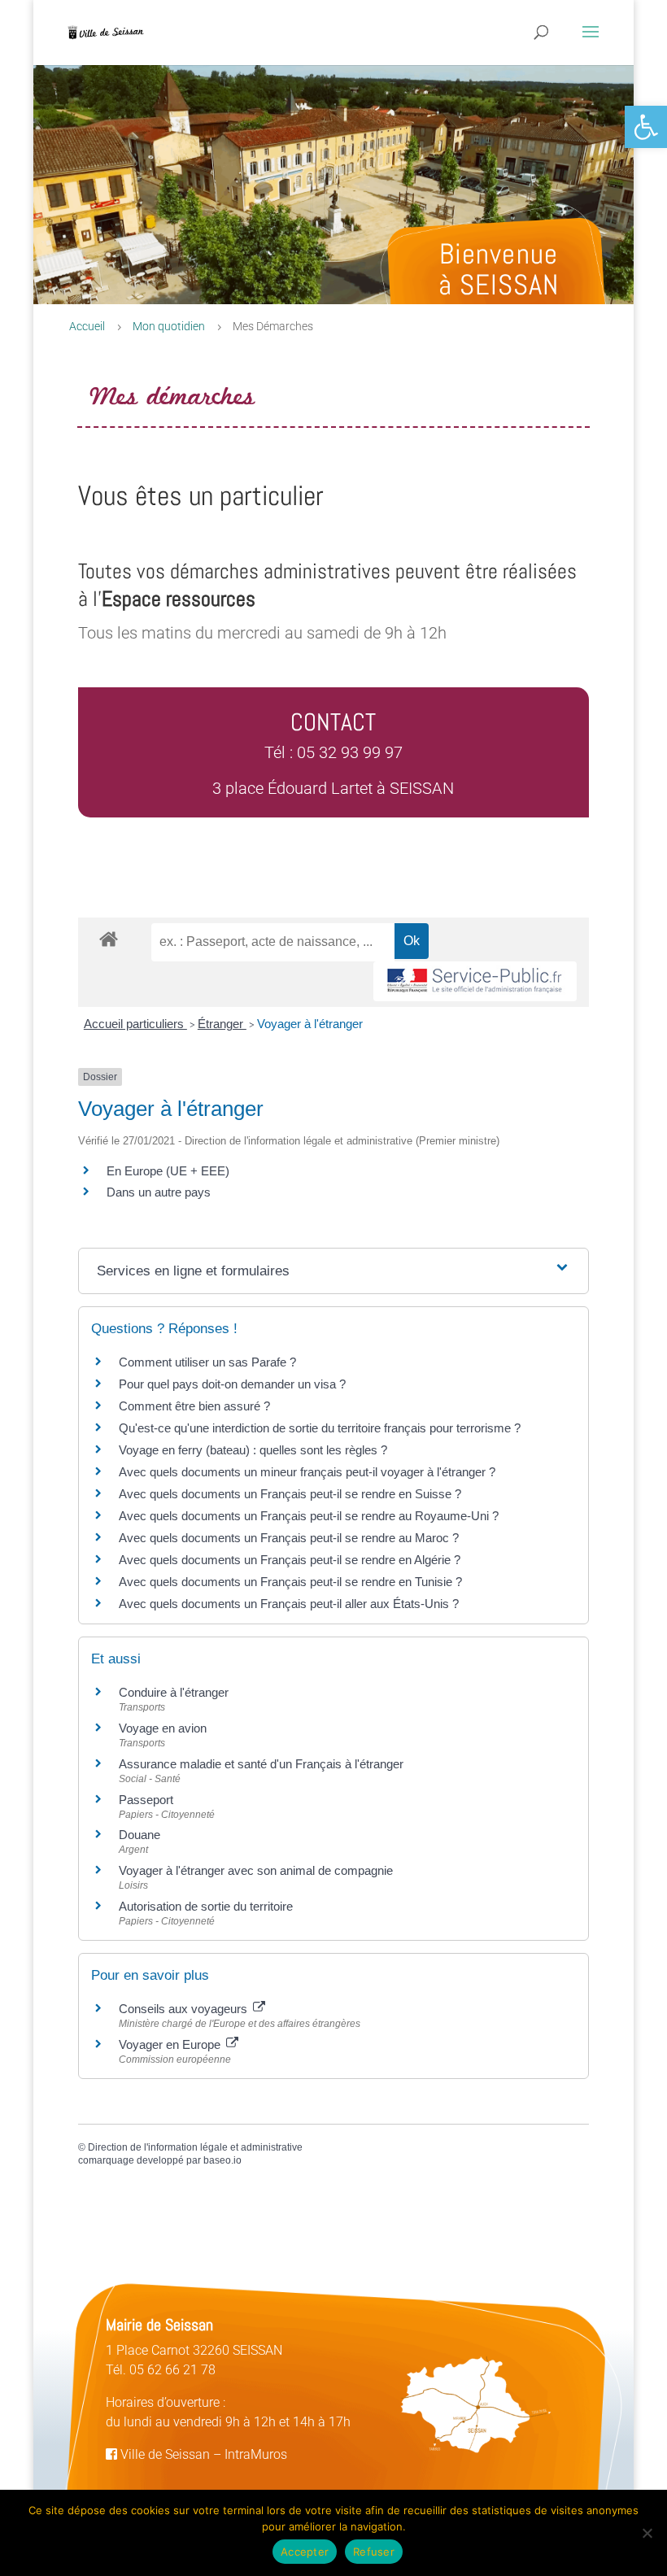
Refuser (374, 2552)
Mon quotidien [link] (169, 326)
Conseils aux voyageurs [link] (185, 2009)
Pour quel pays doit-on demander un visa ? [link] (232, 1384)
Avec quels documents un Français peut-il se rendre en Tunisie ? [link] (290, 1582)
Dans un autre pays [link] (159, 1192)
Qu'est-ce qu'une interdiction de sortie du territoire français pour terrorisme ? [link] (320, 1428)
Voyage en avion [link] (163, 1728)
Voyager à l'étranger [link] (310, 1024)
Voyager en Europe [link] (171, 2044)
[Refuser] (647, 2533)
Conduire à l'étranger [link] (174, 1692)
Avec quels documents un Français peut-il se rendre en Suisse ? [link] (290, 1494)
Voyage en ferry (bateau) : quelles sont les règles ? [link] (253, 1450)
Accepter (305, 2552)
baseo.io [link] (222, 2160)
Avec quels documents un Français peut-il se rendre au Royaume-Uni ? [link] (309, 1516)
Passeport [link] (146, 1800)
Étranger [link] (222, 1024)
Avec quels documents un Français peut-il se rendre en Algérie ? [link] (290, 1560)
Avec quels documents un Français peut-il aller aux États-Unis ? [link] (289, 1604)
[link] (646, 127)
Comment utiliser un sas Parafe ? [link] (207, 1362)
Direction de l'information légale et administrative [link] (195, 2147)
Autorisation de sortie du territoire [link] (206, 1906)
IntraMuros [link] (256, 2454)
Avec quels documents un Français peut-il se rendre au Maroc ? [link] (289, 1538)
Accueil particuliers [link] (135, 1024)
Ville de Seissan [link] (163, 2454)
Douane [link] (140, 1835)
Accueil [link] (87, 326)
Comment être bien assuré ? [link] (194, 1406)
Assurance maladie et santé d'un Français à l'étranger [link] (261, 1764)
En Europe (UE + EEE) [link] (168, 1171)
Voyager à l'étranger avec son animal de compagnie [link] (256, 1870)
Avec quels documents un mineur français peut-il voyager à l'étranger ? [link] (307, 1472)
